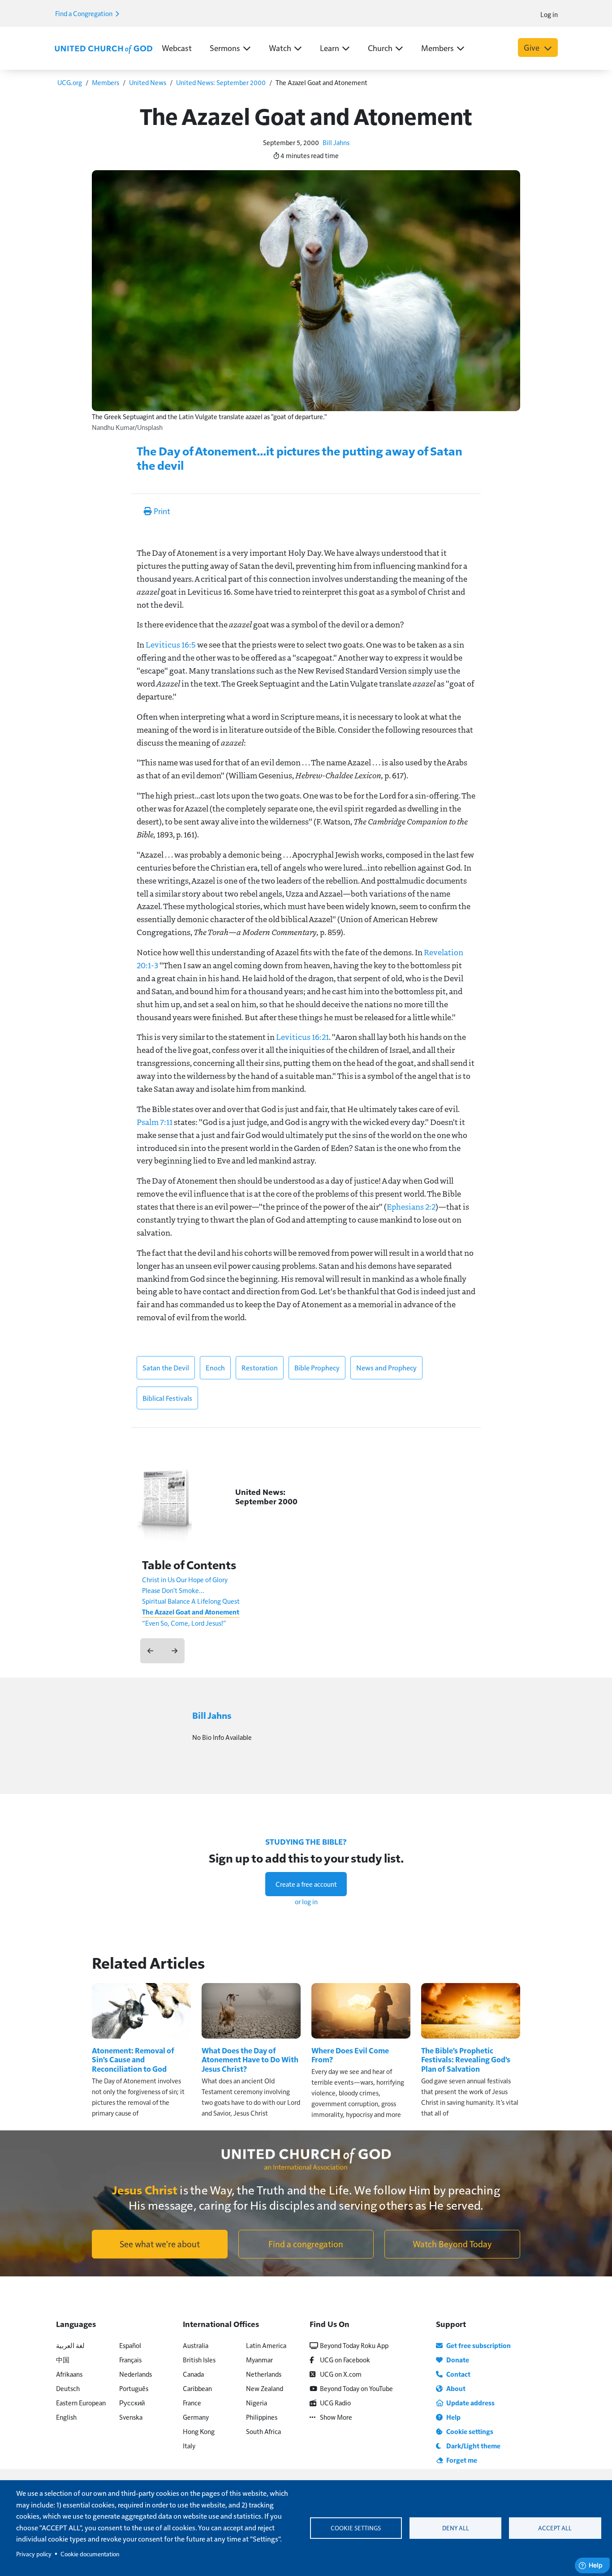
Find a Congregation (84, 13)
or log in (306, 1901)
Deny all (456, 2528)
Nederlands (136, 2374)
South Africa (263, 2431)
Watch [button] (280, 48)
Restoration (260, 1367)
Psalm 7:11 (155, 1122)
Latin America (266, 2345)
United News (148, 82)
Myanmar (259, 2359)
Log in (549, 14)
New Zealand (265, 2388)
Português (134, 2388)
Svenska (131, 2417)
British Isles (199, 2359)
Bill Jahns (336, 142)
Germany (196, 2417)
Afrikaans (69, 2374)
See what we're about (160, 2244)
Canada (193, 2374)
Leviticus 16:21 (302, 1037)
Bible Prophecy (317, 1367)
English (66, 2417)
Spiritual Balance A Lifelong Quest (191, 1601)
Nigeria (256, 2402)
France (192, 2402)
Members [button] (437, 48)
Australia (196, 2345)
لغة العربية (70, 2345)
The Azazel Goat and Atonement (191, 1612)
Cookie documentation (90, 2554)
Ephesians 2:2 (411, 1206)
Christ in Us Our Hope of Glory (185, 1579)
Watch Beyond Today (452, 2244)
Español (130, 2345)
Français (130, 2359)
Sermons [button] (225, 48)
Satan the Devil (166, 1367)
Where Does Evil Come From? (350, 2055)
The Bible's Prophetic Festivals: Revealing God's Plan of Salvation (466, 2059)
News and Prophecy (386, 1367)
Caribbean (197, 2388)
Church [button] (380, 48)
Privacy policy (34, 2554)
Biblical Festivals (167, 1398)
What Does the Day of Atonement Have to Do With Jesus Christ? (250, 2059)
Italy (189, 2445)
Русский (132, 2402)
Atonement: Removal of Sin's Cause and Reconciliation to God (133, 2059)
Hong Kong (199, 2431)
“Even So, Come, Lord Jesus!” (184, 1623)
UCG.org (70, 82)
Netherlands (264, 2374)
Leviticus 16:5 (171, 644)
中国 (63, 2359)
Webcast (177, 48)
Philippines (262, 2417)
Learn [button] (330, 48)
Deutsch (68, 2388)
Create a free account (306, 1884)
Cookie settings (356, 2528)
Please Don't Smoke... (173, 1590)
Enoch (215, 1367)
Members (106, 82)
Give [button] (532, 47)
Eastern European (81, 2402)
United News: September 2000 (221, 82)
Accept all (555, 2528)
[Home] (103, 48)
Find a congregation (306, 2244)
